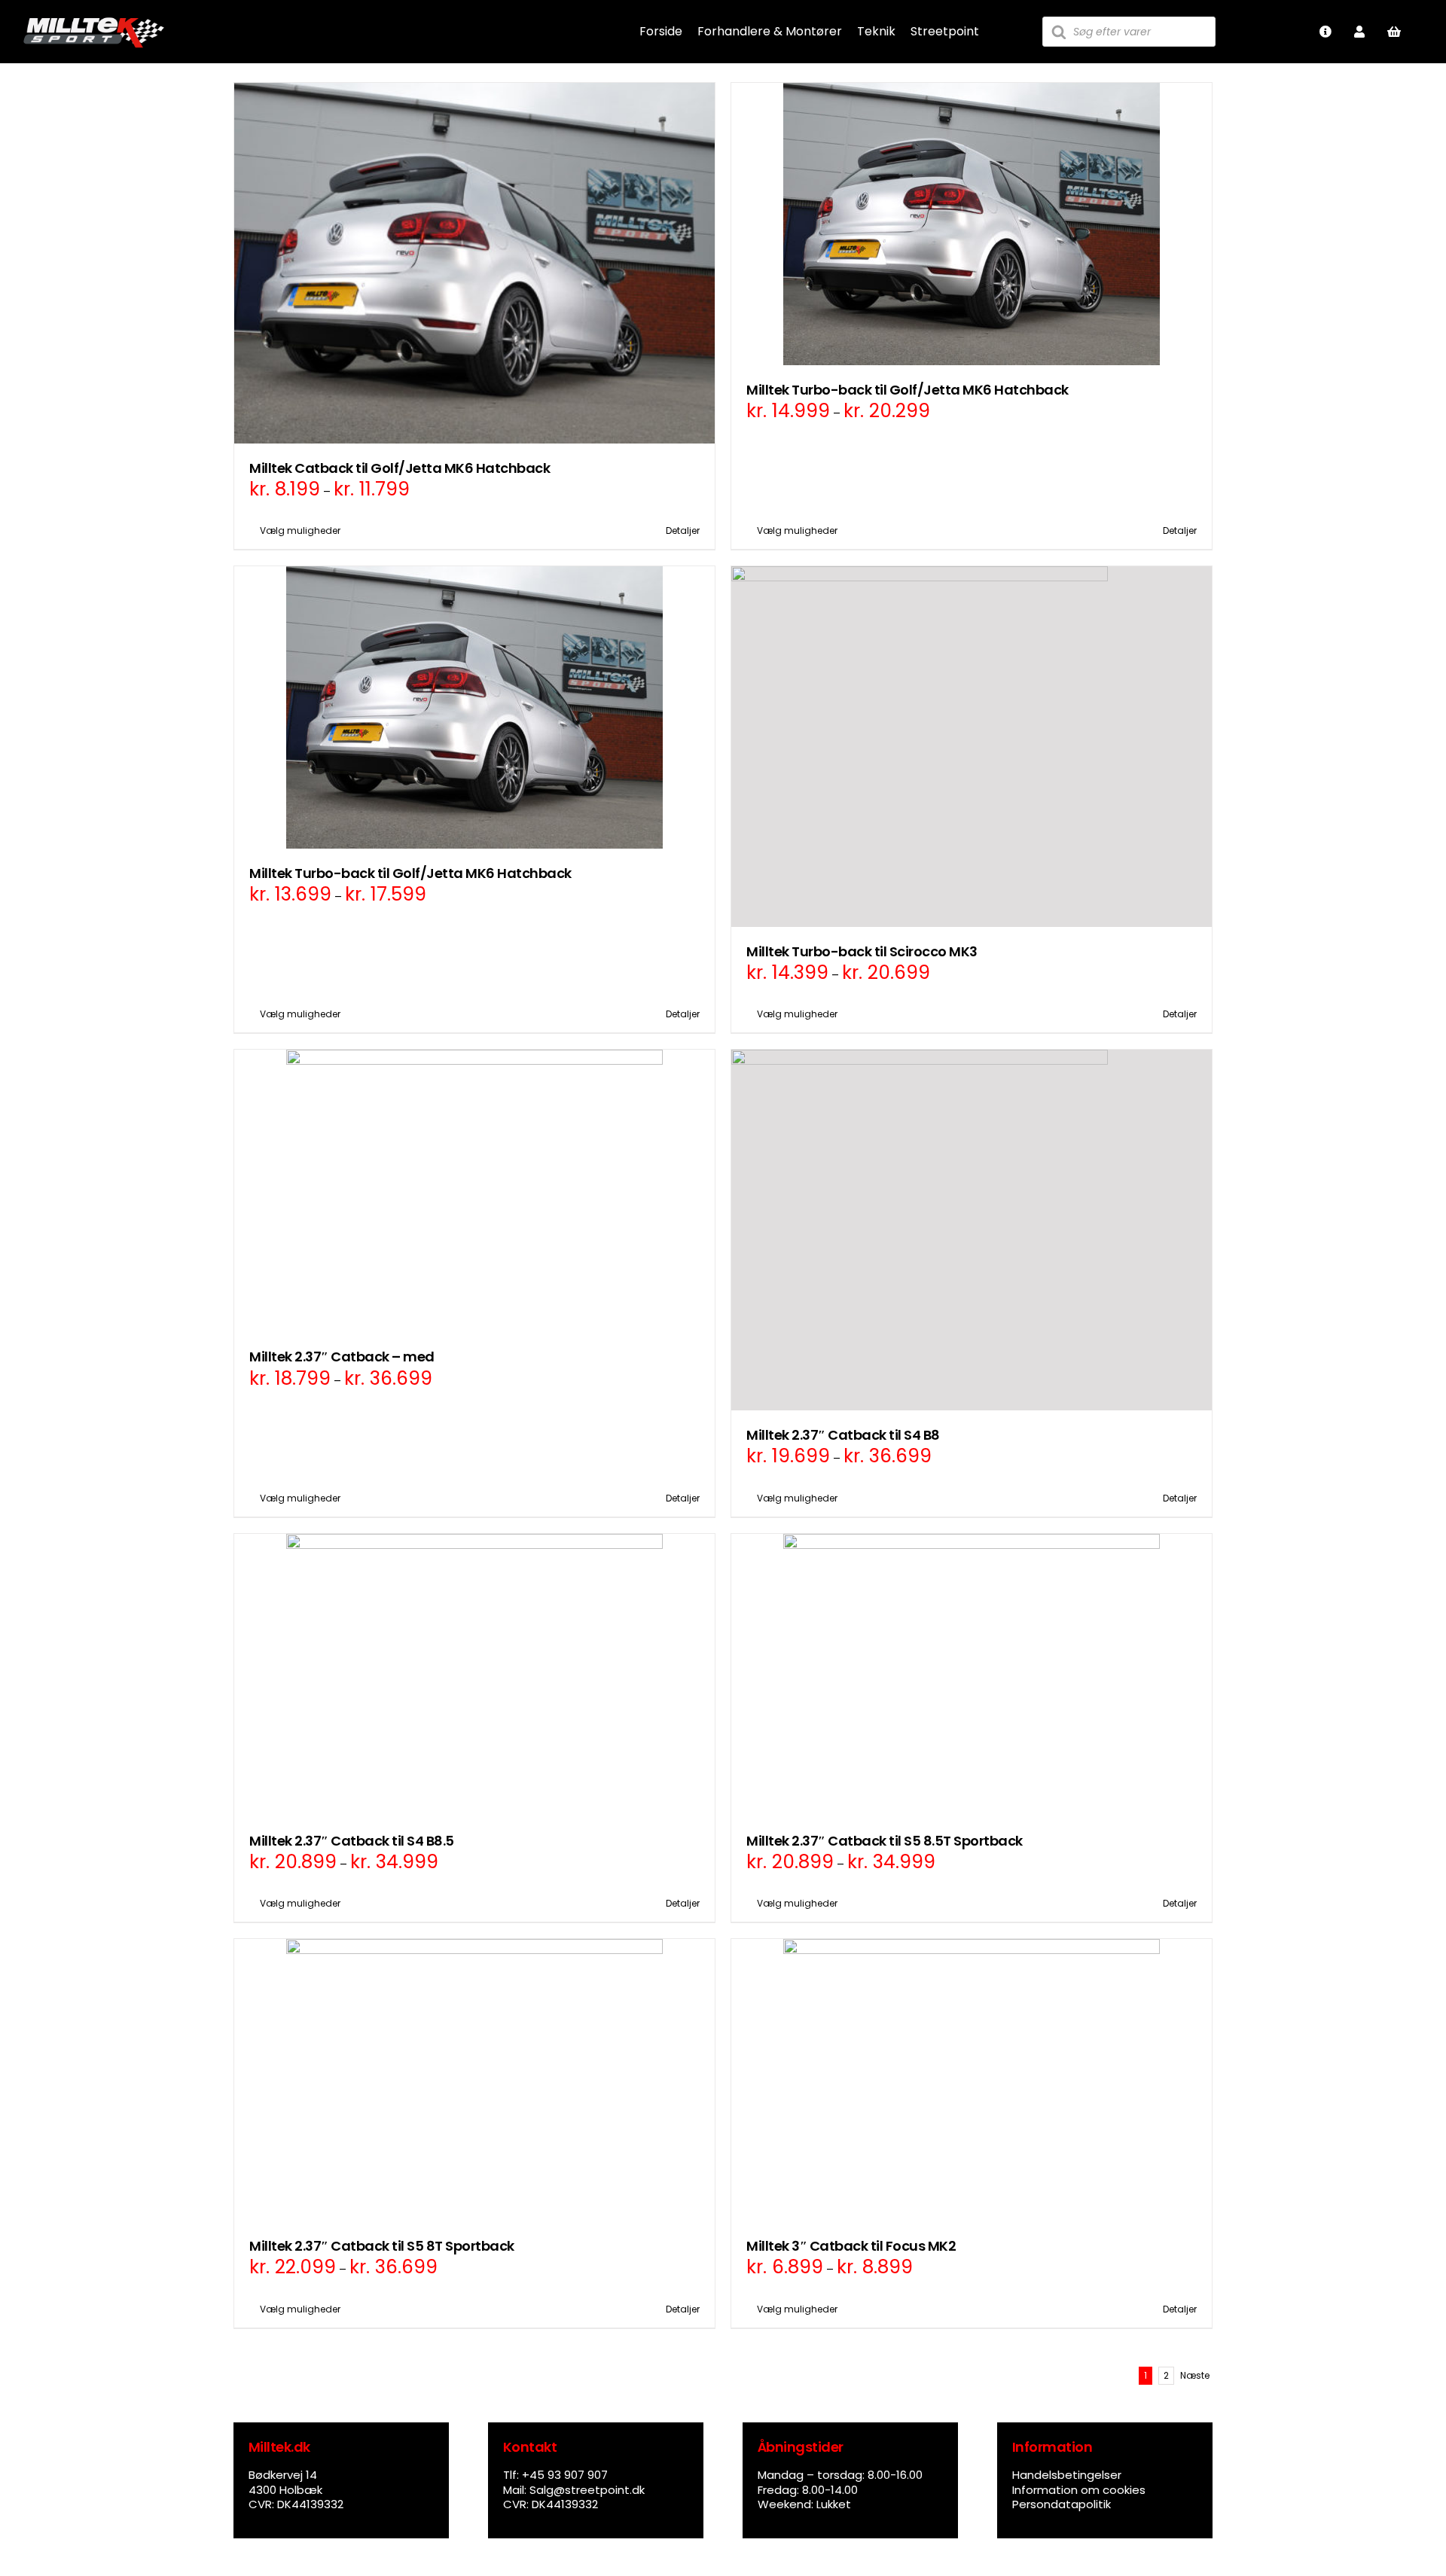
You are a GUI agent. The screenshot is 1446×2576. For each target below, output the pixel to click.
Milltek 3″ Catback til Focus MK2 (851, 2246)
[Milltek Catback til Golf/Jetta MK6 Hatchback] (474, 263)
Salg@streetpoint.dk (587, 2490)
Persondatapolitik (1062, 2504)
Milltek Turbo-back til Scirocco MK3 (862, 951)
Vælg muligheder (300, 530)
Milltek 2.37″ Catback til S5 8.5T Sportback (885, 1841)
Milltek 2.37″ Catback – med (342, 1357)
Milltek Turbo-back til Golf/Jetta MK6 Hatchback (908, 390)
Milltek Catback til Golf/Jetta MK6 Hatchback (400, 468)
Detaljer (683, 530)
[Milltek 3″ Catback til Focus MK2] (972, 2080)
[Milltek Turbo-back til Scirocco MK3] (972, 747)
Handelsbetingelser (1067, 2475)
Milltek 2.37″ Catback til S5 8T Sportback (382, 2246)
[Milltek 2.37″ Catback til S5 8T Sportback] (474, 2080)
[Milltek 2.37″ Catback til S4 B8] (972, 1230)
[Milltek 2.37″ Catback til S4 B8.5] (474, 1675)
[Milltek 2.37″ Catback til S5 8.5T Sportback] (972, 1675)
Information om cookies (1079, 2490)
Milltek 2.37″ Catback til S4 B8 (843, 1435)
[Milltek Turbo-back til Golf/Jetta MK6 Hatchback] (972, 224)
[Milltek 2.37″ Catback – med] (474, 1191)
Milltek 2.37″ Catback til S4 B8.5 (352, 1841)
